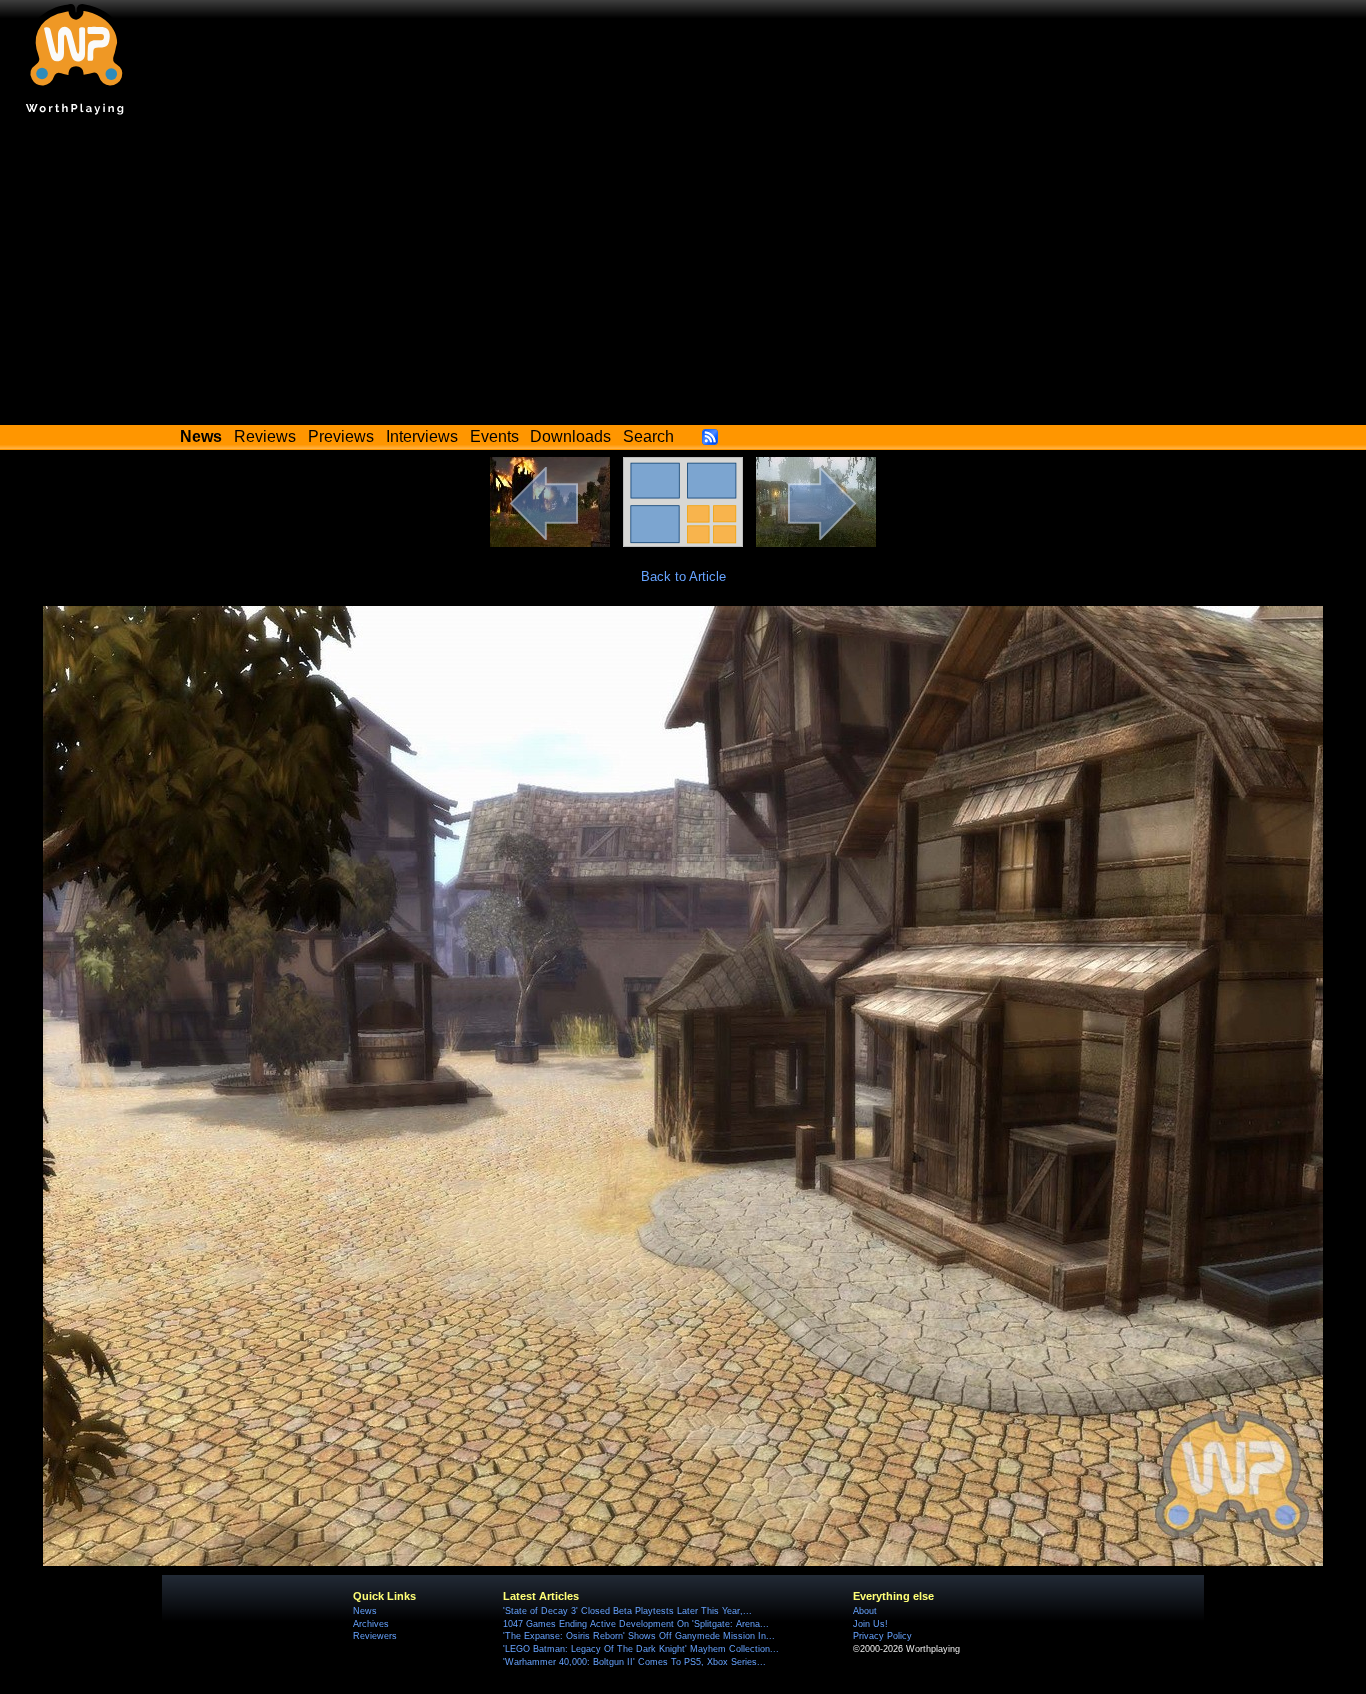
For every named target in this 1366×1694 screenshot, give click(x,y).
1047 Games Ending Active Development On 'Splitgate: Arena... (636, 1624)
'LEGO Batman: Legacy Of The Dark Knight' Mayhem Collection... (641, 1649)
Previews (341, 436)
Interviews (422, 436)
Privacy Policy (882, 1636)
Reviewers (375, 1636)
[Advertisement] (683, 275)
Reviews (265, 436)
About (865, 1611)
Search (648, 436)
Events (494, 436)
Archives (371, 1624)
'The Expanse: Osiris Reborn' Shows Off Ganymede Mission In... (639, 1636)
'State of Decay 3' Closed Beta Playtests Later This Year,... (627, 1611)
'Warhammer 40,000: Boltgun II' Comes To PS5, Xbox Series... (634, 1662)
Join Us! (870, 1624)
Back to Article (683, 576)
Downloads (570, 436)
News (365, 1611)
